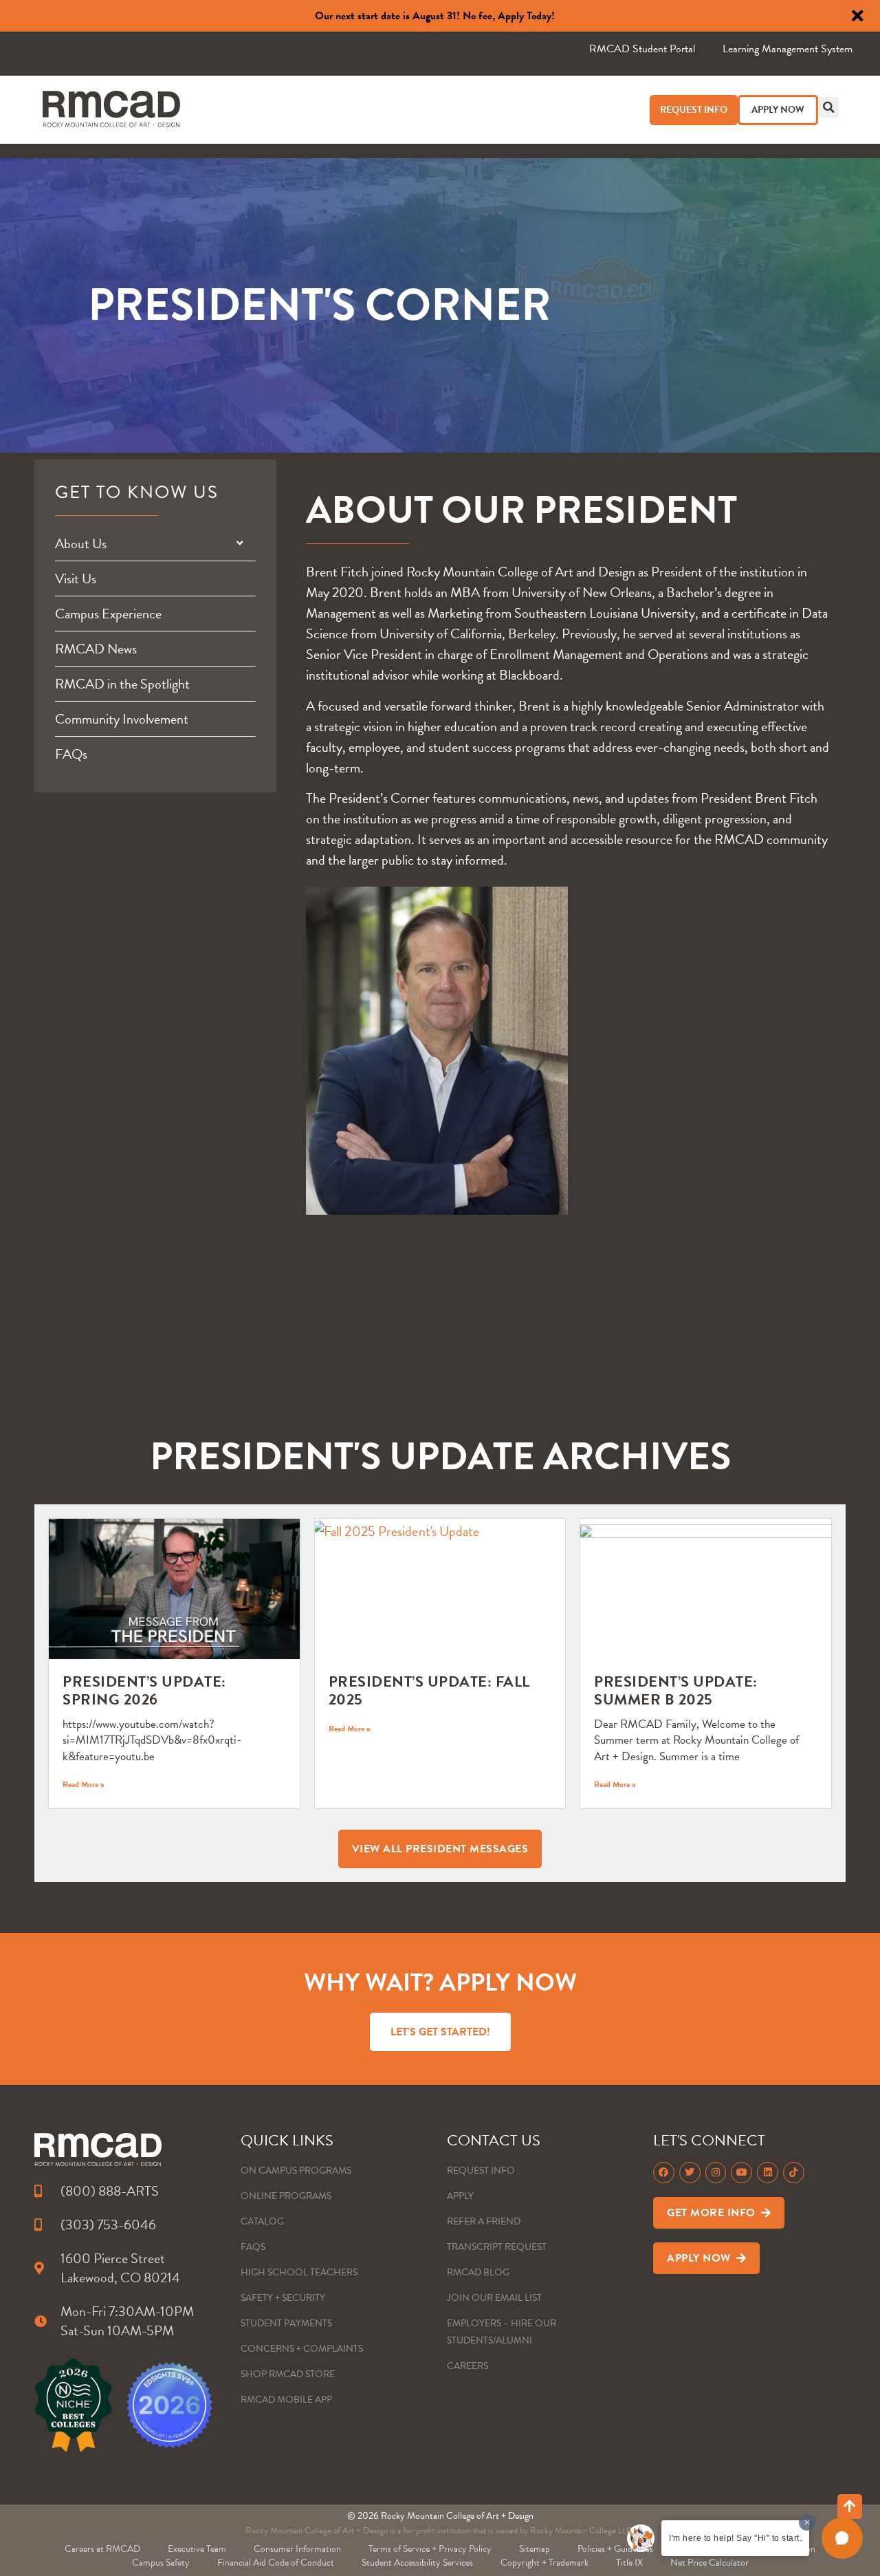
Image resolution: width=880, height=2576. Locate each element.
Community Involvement (122, 719)
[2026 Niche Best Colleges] (73, 2405)
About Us (81, 543)
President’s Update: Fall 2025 (429, 1690)
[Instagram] (716, 2173)
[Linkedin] (768, 2173)
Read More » (84, 1784)
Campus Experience (108, 614)
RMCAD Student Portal (642, 49)
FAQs (71, 754)
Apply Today (525, 16)
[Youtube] (741, 2173)
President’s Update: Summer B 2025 (676, 1690)
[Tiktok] (794, 2173)
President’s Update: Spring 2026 (144, 1690)
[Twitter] (690, 2173)
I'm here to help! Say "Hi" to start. (735, 2538)
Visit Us (76, 578)
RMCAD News (96, 649)
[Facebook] (664, 2173)
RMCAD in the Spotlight (122, 684)
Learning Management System (788, 49)
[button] (828, 107)
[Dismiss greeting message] (807, 2522)
